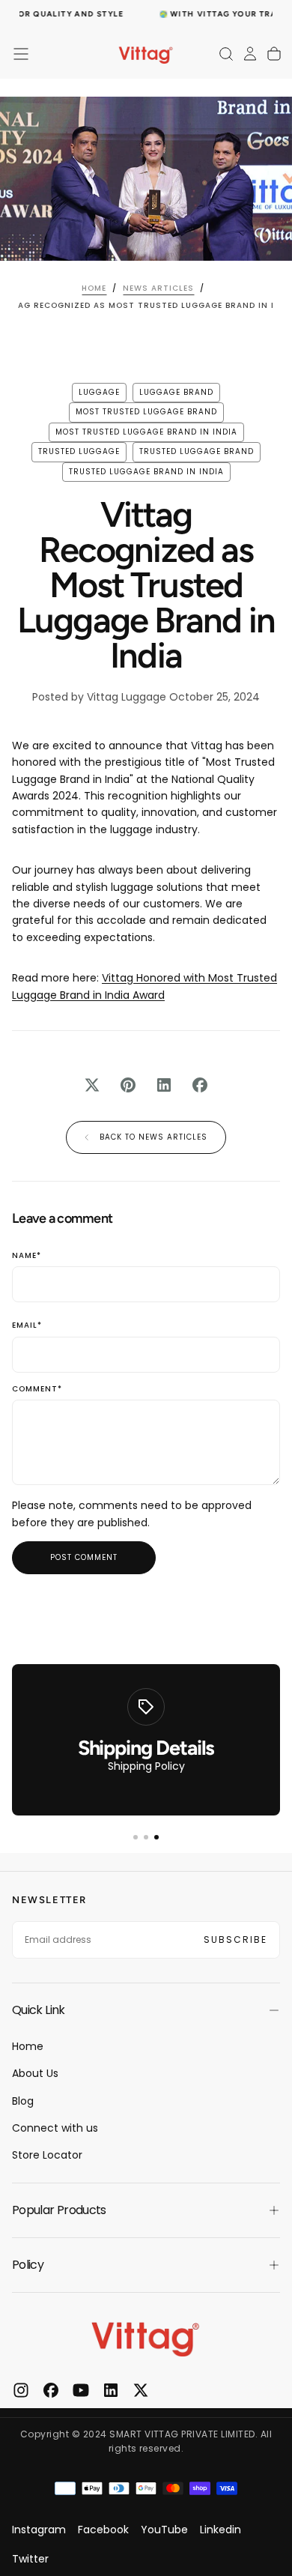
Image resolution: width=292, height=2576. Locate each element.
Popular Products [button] (59, 2210)
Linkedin (220, 2530)
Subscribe (235, 1939)
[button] (21, 54)
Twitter (30, 2559)
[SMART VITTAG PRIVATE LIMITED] (146, 2337)
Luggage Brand (176, 392)
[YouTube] (81, 2390)
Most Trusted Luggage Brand (146, 412)
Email (27, 1326)
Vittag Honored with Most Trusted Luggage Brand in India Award (145, 986)
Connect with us (55, 2128)
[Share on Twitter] (92, 1085)
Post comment (84, 1557)
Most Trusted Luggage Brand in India (146, 432)
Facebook (103, 2530)
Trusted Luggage (79, 451)
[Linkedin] (111, 2390)
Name (27, 1256)
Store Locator (47, 2155)
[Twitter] (141, 2390)
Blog (23, 2101)
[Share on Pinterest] (128, 1085)
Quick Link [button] (39, 2010)
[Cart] (274, 54)
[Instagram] (21, 2390)
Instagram (39, 2530)
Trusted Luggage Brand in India (146, 472)
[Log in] (250, 54)
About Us (35, 2073)
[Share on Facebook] (200, 1085)
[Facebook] (51, 2390)
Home (28, 2046)
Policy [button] (28, 2265)
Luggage (99, 392)
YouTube (164, 2530)
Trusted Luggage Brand (197, 451)
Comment (37, 1390)
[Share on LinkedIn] (164, 1085)
